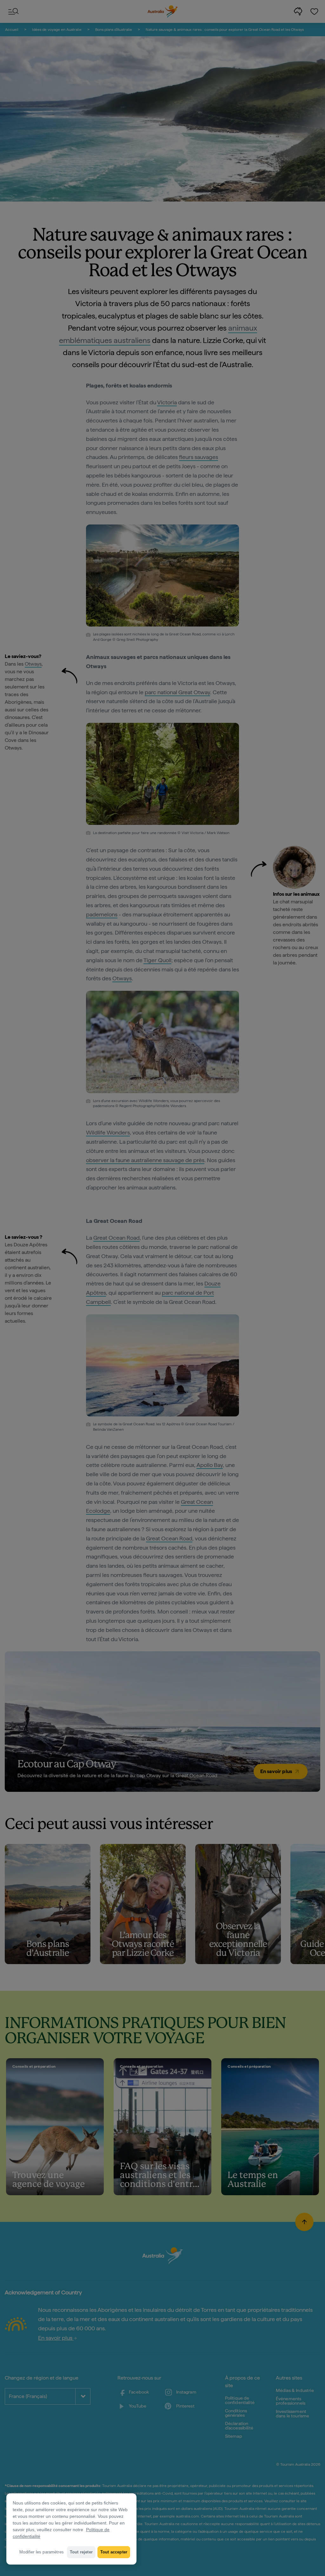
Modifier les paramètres (42, 2552)
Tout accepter (114, 2552)
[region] (71, 2529)
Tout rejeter (81, 2552)
